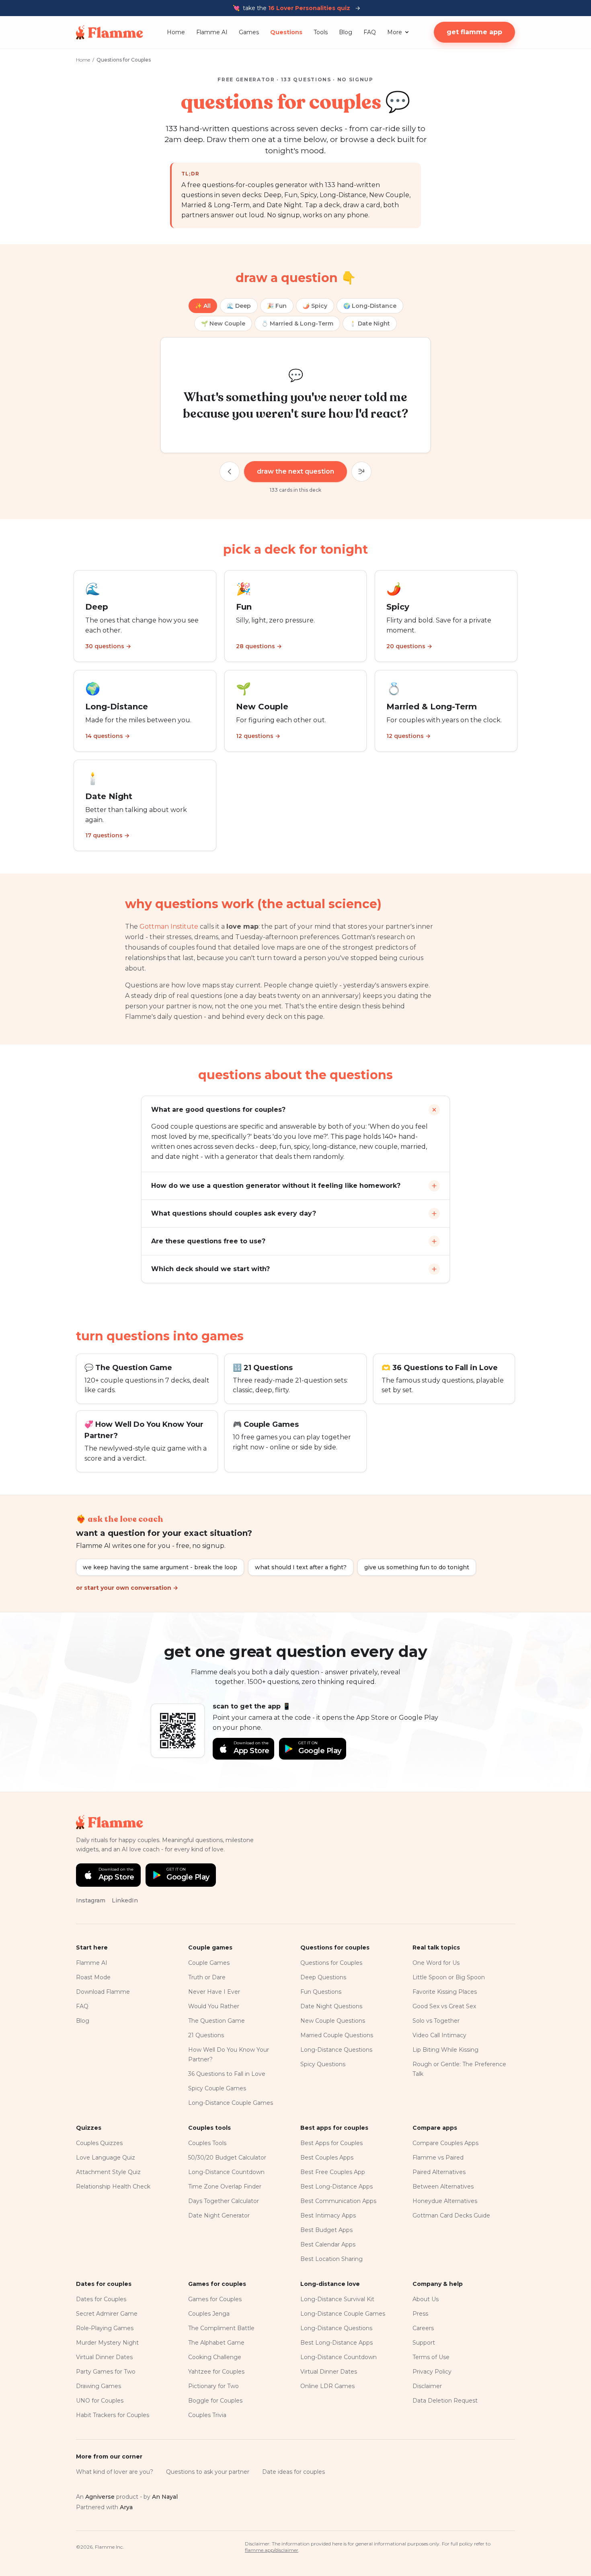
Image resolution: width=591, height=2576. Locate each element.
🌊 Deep (239, 306)
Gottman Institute (169, 926)
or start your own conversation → (127, 1588)
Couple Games (209, 1963)
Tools (321, 32)
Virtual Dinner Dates (104, 2357)
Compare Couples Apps (445, 2143)
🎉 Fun (277, 306)
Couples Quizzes (99, 2143)
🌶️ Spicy (315, 306)
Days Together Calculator (224, 2201)
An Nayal (165, 2497)
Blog (346, 32)
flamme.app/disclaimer (272, 2550)
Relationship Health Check (113, 2187)
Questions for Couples (331, 1963)
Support (424, 2343)
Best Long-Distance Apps (337, 2187)
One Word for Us (436, 1963)
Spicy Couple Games (217, 2088)
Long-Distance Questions (336, 2050)
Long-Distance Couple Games (231, 2103)
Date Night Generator (219, 2215)
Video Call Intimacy (439, 2035)
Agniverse (100, 2497)
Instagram (91, 1900)
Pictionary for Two (213, 2386)
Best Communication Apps (338, 2201)
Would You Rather (214, 2006)
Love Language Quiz (106, 2158)
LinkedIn (125, 1900)
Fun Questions (321, 1992)
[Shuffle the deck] (361, 472)
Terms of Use (431, 2357)
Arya (126, 2507)
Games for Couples (215, 2299)
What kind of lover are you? (115, 2472)
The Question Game (216, 2021)
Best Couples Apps (327, 2158)
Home (176, 32)
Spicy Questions (323, 2064)
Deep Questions (323, 1977)
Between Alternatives (443, 2187)
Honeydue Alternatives (445, 2201)
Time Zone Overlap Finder (225, 2187)
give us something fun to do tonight (417, 1567)
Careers (423, 2328)
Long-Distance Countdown (226, 2172)
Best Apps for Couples (331, 2143)
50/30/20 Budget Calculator (227, 2158)
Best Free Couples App (333, 2172)
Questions (286, 32)
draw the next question (295, 471)
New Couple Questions (333, 2021)
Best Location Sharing (331, 2259)
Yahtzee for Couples (216, 2372)
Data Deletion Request (445, 2401)
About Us (426, 2299)
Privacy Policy (432, 2372)
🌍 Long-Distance (370, 306)
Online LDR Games (327, 2386)
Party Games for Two (106, 2372)
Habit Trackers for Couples (113, 2415)
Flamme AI (212, 32)
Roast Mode (93, 1977)
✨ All (203, 306)
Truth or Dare (207, 1977)
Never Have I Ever (214, 1992)
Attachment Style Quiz (108, 2172)
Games (249, 32)
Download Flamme (103, 1992)
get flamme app (474, 32)
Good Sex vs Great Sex (444, 2006)
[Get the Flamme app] (178, 1731)
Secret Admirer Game (107, 2314)
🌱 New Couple (223, 324)
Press (420, 2314)
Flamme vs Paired (438, 2158)
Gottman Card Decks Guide (451, 2215)
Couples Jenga (209, 2314)
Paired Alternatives (439, 2172)
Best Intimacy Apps (328, 2215)
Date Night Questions (331, 2006)
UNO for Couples (100, 2401)
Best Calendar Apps (328, 2244)
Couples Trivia (207, 2415)
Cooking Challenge (215, 2357)
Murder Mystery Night (107, 2343)
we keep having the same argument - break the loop (160, 1567)
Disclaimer (427, 2386)
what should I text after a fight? (301, 1567)
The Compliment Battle (221, 2328)
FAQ (370, 32)
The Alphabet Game (216, 2343)
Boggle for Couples (215, 2401)
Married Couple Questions (337, 2035)
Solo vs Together (436, 2021)
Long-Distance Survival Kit (337, 2299)
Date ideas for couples (293, 2472)
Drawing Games (98, 2386)
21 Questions (206, 2035)
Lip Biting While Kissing (445, 2050)
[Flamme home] (110, 32)
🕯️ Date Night (370, 324)
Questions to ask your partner (208, 2472)
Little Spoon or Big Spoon (449, 1977)
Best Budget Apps (326, 2230)
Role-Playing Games (105, 2328)
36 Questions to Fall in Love (227, 2074)
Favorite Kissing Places (445, 1992)
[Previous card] (230, 472)
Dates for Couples (101, 2299)
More (395, 32)
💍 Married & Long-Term (297, 324)
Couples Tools (207, 2143)
